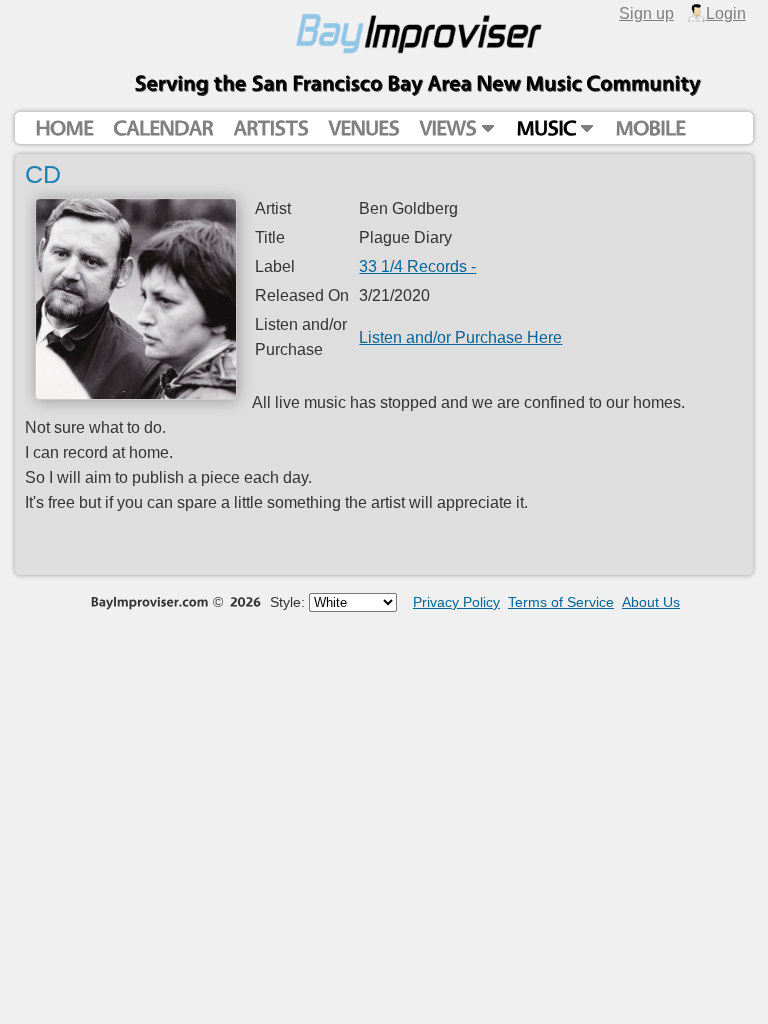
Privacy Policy (456, 602)
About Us (651, 602)
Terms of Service (561, 602)
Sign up (646, 13)
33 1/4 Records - (417, 266)
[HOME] (64, 128)
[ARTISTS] (270, 128)
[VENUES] (363, 128)
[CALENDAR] (163, 128)
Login (726, 13)
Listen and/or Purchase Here (460, 337)
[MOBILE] (650, 128)
